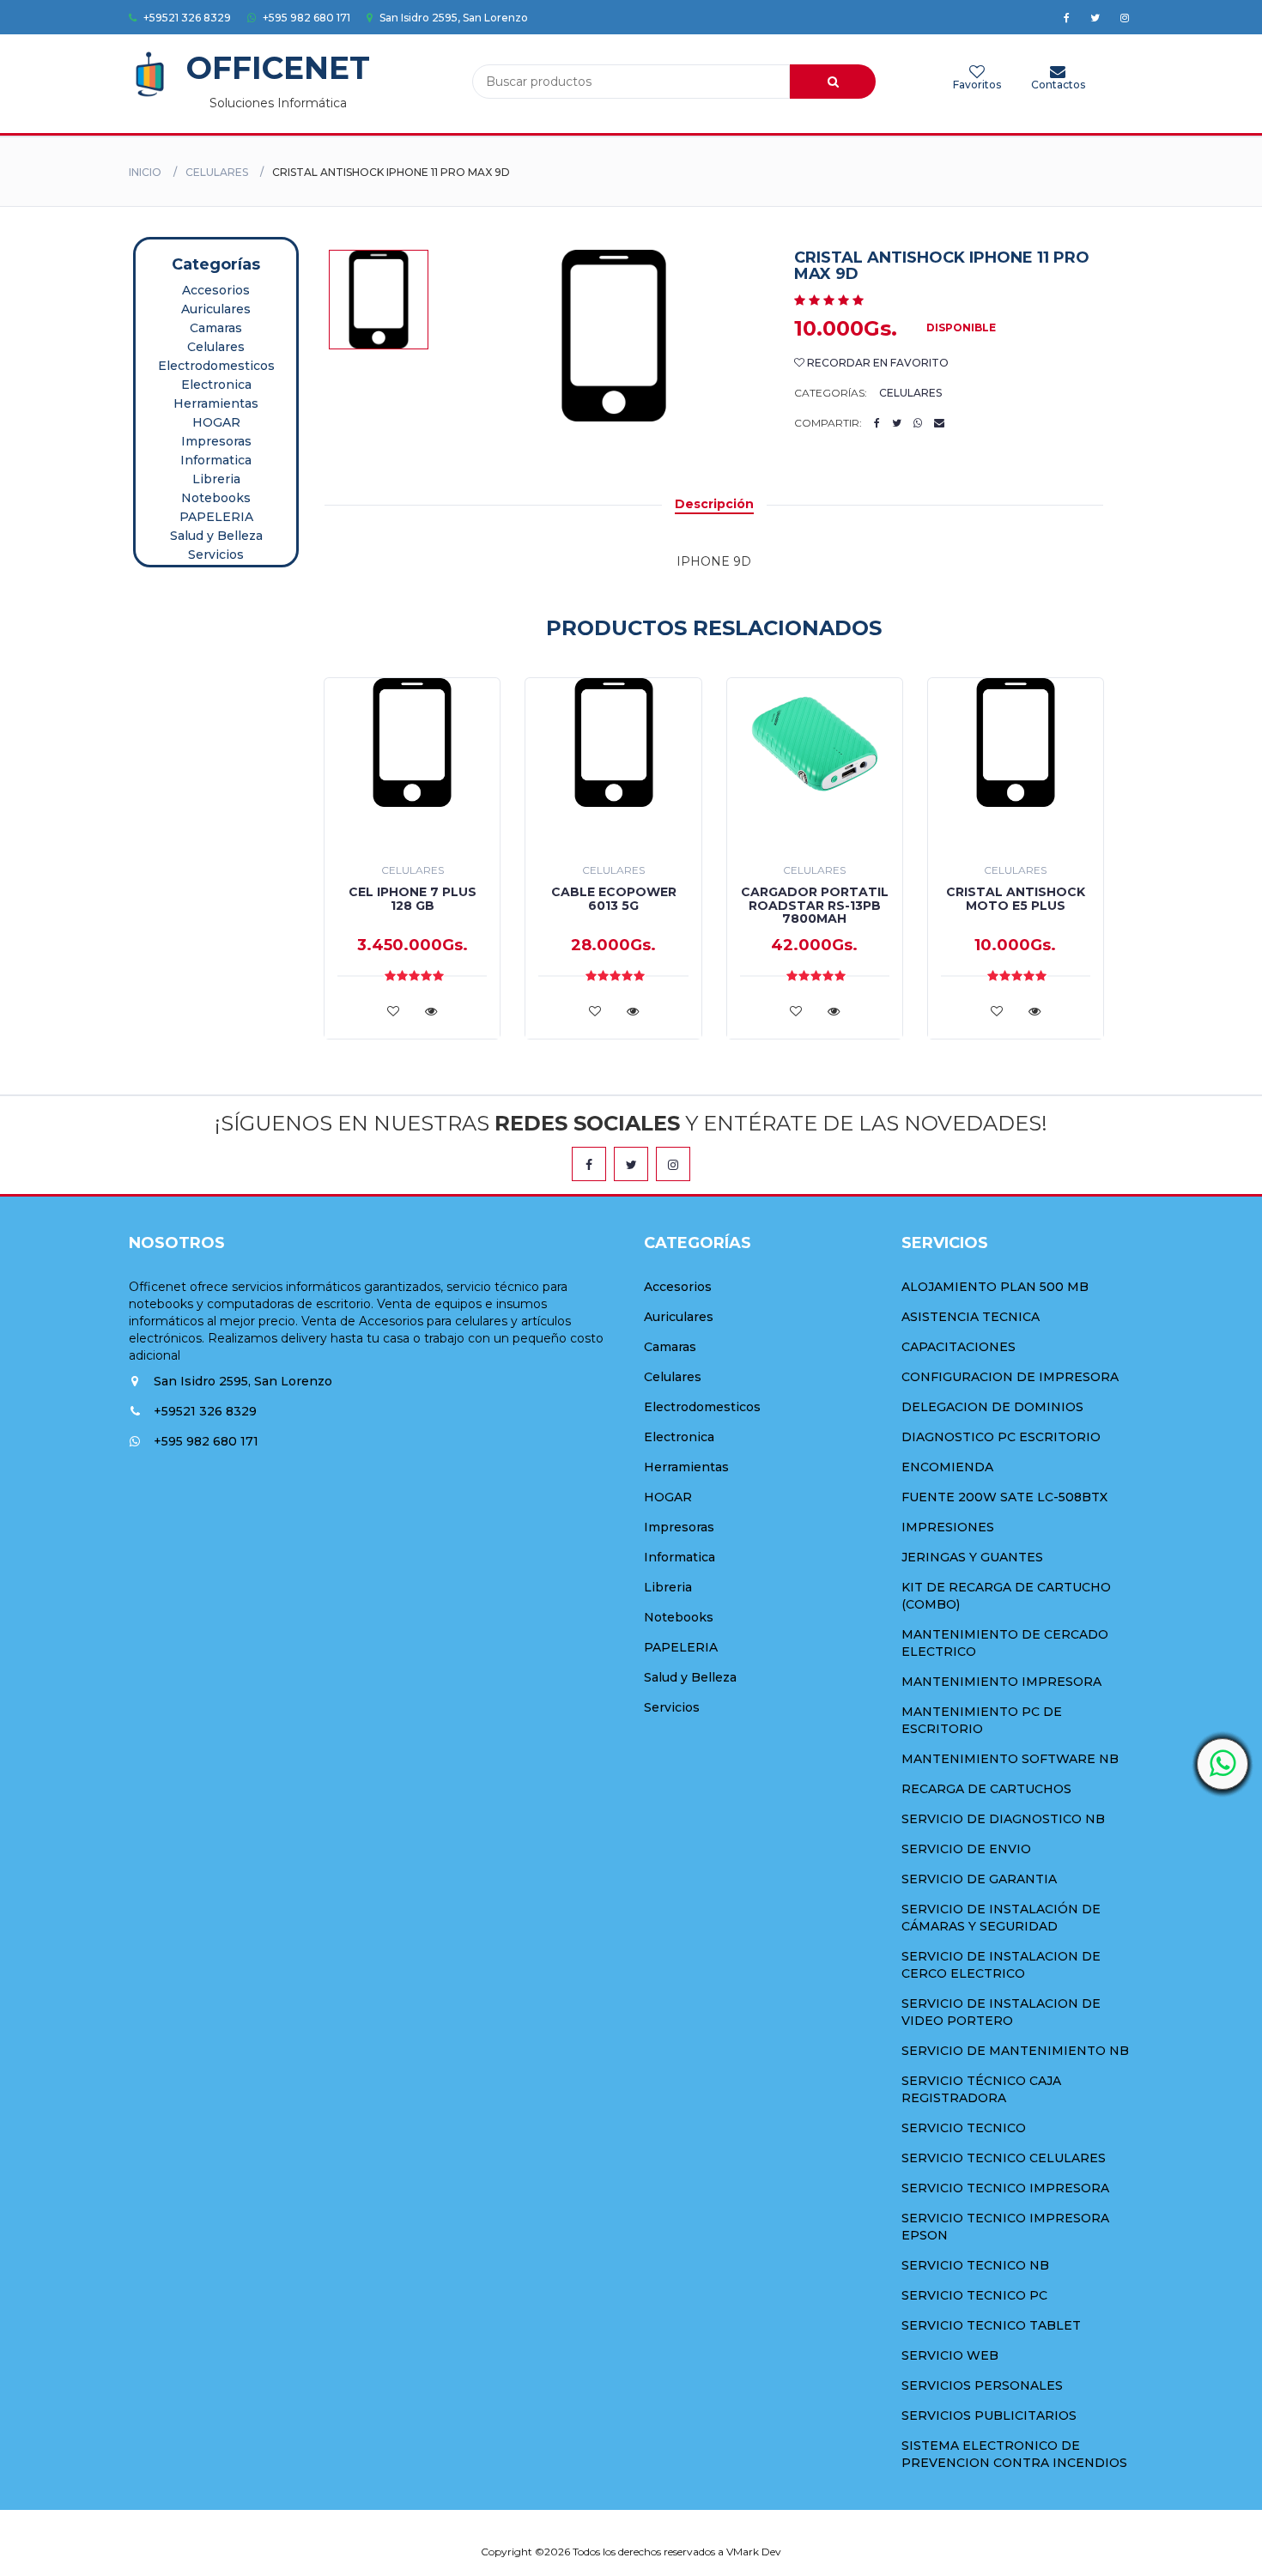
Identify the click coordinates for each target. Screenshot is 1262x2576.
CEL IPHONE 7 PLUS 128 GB (413, 898)
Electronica (216, 385)
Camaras (216, 328)
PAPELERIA (216, 517)
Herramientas (216, 403)
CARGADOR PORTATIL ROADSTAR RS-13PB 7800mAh (815, 905)
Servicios (216, 555)
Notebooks (216, 498)
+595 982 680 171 (305, 18)
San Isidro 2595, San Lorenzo (452, 18)
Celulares (217, 172)
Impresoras (216, 441)
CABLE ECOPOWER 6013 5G (614, 898)
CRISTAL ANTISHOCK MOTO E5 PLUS (1016, 898)
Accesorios (216, 290)
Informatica (216, 460)
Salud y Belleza (216, 536)
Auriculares (216, 309)
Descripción (714, 504)
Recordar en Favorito (877, 363)
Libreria (216, 479)
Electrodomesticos (216, 366)
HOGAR (216, 422)
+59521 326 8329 (186, 18)
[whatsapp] (1223, 1764)
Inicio (145, 172)
